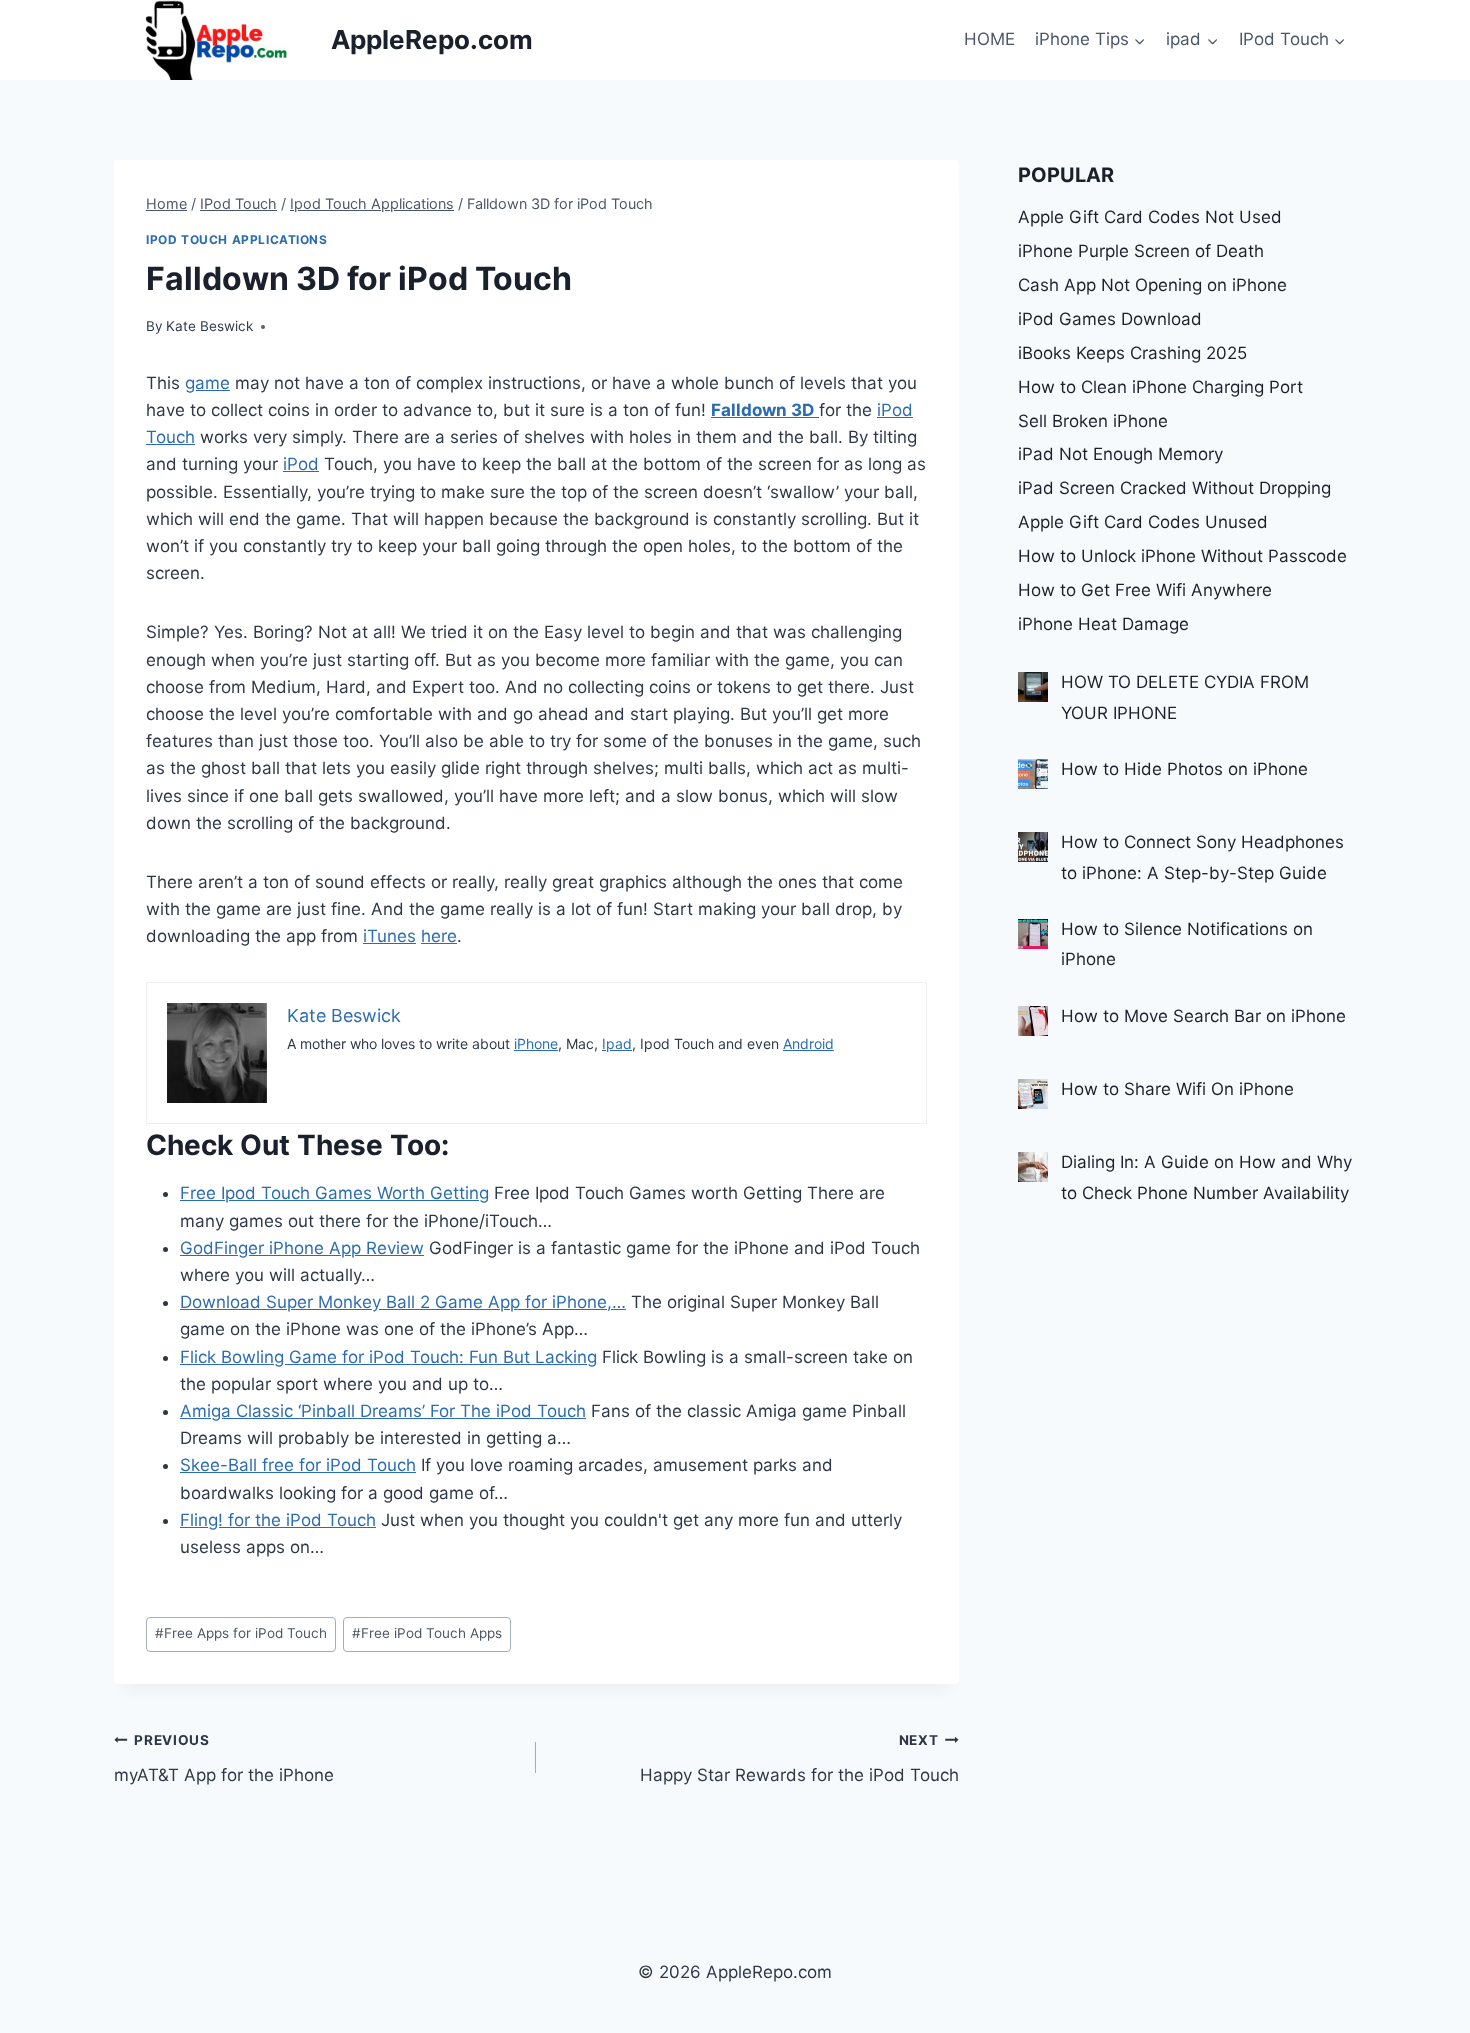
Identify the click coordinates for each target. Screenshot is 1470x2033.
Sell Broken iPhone (1093, 421)
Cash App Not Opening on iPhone (1152, 285)
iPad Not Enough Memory (1120, 454)
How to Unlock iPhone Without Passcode (1182, 556)
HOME (989, 39)
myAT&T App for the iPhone (224, 1758)
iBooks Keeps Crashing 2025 (1132, 353)
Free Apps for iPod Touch (241, 1633)
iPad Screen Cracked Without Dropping (1174, 488)
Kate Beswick (209, 326)
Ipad (617, 1043)
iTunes (389, 936)
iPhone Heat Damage (1103, 624)
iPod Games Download (1110, 319)
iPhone (536, 1043)
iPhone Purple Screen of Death (1141, 251)
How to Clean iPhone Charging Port (1160, 387)
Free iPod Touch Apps (427, 1633)
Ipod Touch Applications (237, 239)
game (207, 383)
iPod (301, 464)
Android (808, 1043)
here (439, 936)
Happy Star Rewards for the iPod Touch (799, 1758)
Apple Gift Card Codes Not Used (1150, 217)
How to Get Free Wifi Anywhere (1145, 590)
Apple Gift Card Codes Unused (1143, 522)
